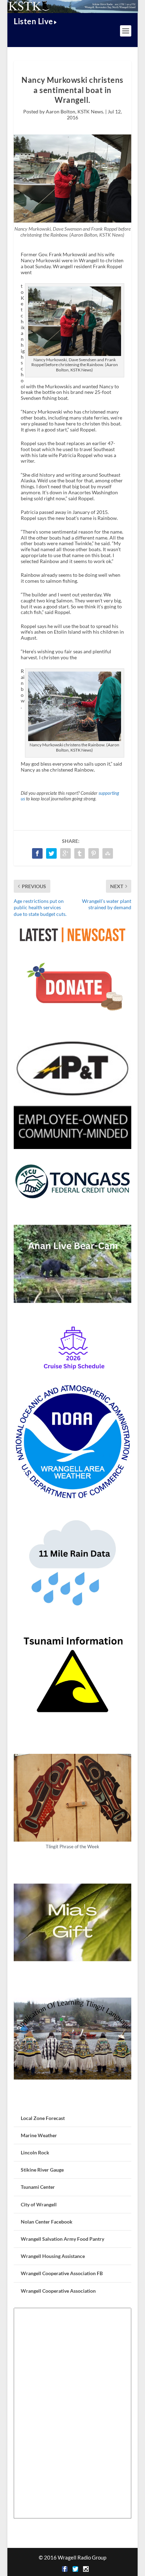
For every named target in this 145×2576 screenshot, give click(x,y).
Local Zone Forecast (43, 2118)
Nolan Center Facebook (47, 2222)
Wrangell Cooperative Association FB (62, 2273)
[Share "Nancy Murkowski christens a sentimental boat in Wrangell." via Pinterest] (94, 853)
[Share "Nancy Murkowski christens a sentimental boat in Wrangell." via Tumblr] (80, 853)
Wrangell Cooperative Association (58, 2291)
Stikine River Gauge (42, 2170)
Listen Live (33, 21)
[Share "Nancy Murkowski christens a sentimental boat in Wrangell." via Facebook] (37, 853)
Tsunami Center (38, 2187)
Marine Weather (39, 2135)
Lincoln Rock (35, 2152)
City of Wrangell (39, 2204)
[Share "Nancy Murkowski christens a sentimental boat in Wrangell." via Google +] (65, 853)
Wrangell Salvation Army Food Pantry (62, 2239)
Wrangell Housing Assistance (53, 2256)
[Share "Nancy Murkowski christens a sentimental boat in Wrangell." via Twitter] (51, 853)
